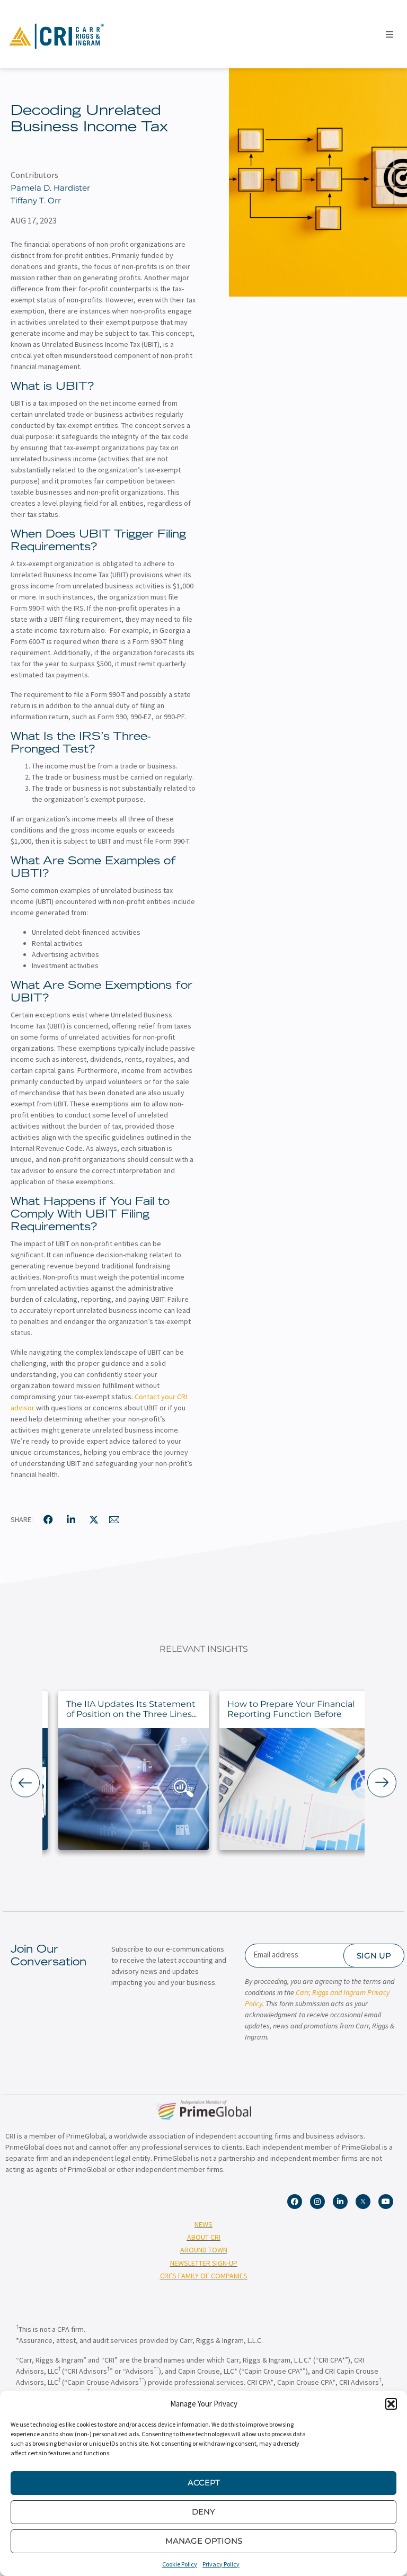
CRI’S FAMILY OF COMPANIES (204, 2276)
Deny (203, 2512)
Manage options (204, 2541)
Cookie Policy (180, 2564)
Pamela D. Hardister (50, 188)
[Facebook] (295, 2202)
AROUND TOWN (204, 2250)
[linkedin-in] (71, 1519)
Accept (204, 2483)
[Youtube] (386, 2202)
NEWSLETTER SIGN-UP (204, 2263)
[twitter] (94, 1519)
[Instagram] (317, 2202)
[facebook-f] (48, 1519)
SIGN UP (374, 1956)
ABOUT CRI (204, 2237)
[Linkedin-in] (340, 2202)
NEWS (203, 2224)
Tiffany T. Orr (36, 200)
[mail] (114, 1519)
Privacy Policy (221, 2564)
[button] (391, 2404)
